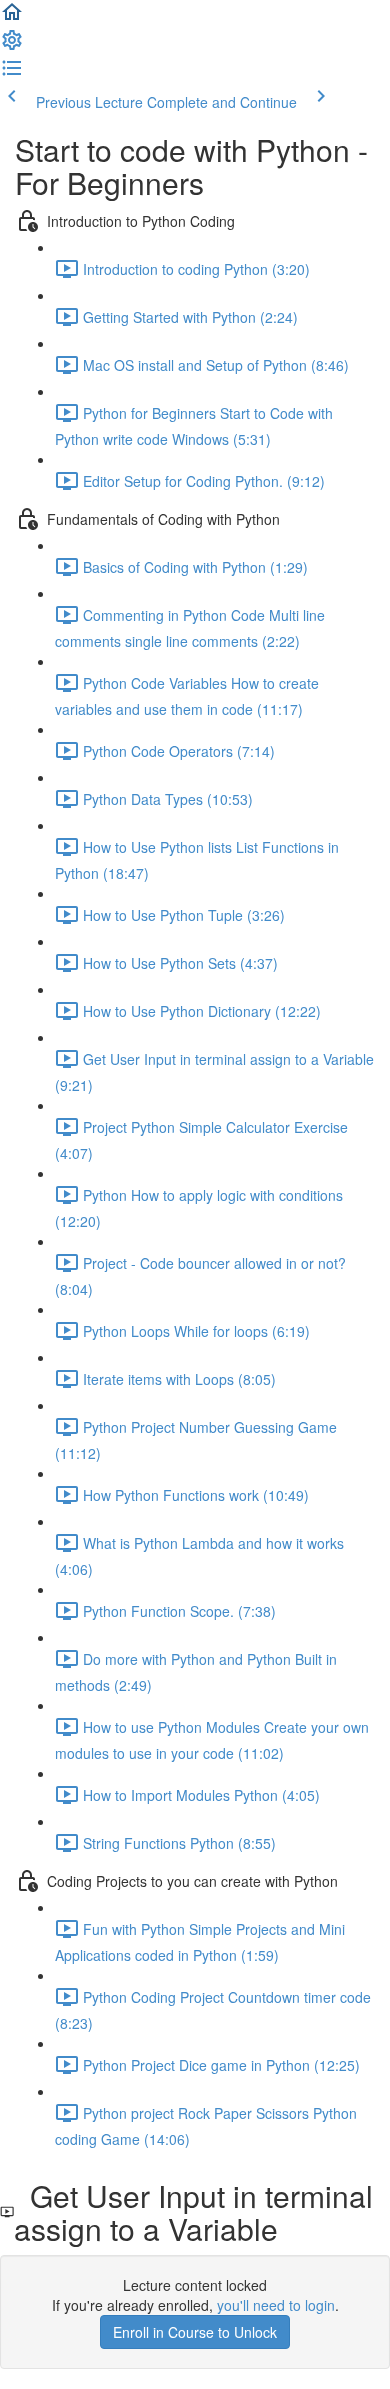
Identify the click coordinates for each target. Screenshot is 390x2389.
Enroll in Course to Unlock (195, 2332)
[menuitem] (12, 46)
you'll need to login (276, 2305)
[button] (12, 18)
